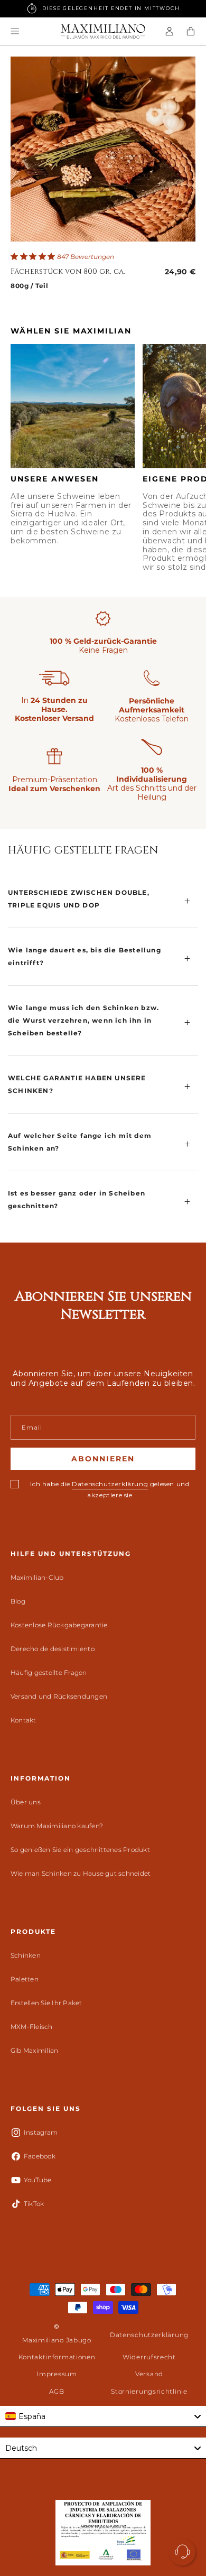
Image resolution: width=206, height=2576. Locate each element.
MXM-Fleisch (32, 2027)
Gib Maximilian (34, 2050)
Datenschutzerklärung (110, 1484)
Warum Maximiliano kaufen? (57, 1826)
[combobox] (103, 2416)
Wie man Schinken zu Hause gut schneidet (81, 1873)
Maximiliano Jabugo (57, 2340)
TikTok (34, 2204)
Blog (18, 1601)
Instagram (41, 2132)
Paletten (25, 1979)
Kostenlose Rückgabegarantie (59, 1625)
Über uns (26, 1802)
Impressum (57, 2374)
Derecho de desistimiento (53, 1649)
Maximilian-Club (37, 1577)
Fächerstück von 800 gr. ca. (68, 272)
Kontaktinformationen (57, 2357)
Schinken (26, 1955)
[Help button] (182, 2552)
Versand (149, 2374)
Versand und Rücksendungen (59, 1696)
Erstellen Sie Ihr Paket (46, 2003)
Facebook (40, 2156)
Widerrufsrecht (149, 2357)
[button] (15, 31)
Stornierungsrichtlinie (149, 2391)
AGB (57, 2391)
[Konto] (170, 31)
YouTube (38, 2180)
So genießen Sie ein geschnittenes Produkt (80, 1850)
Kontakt (24, 1720)
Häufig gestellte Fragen (49, 1672)
